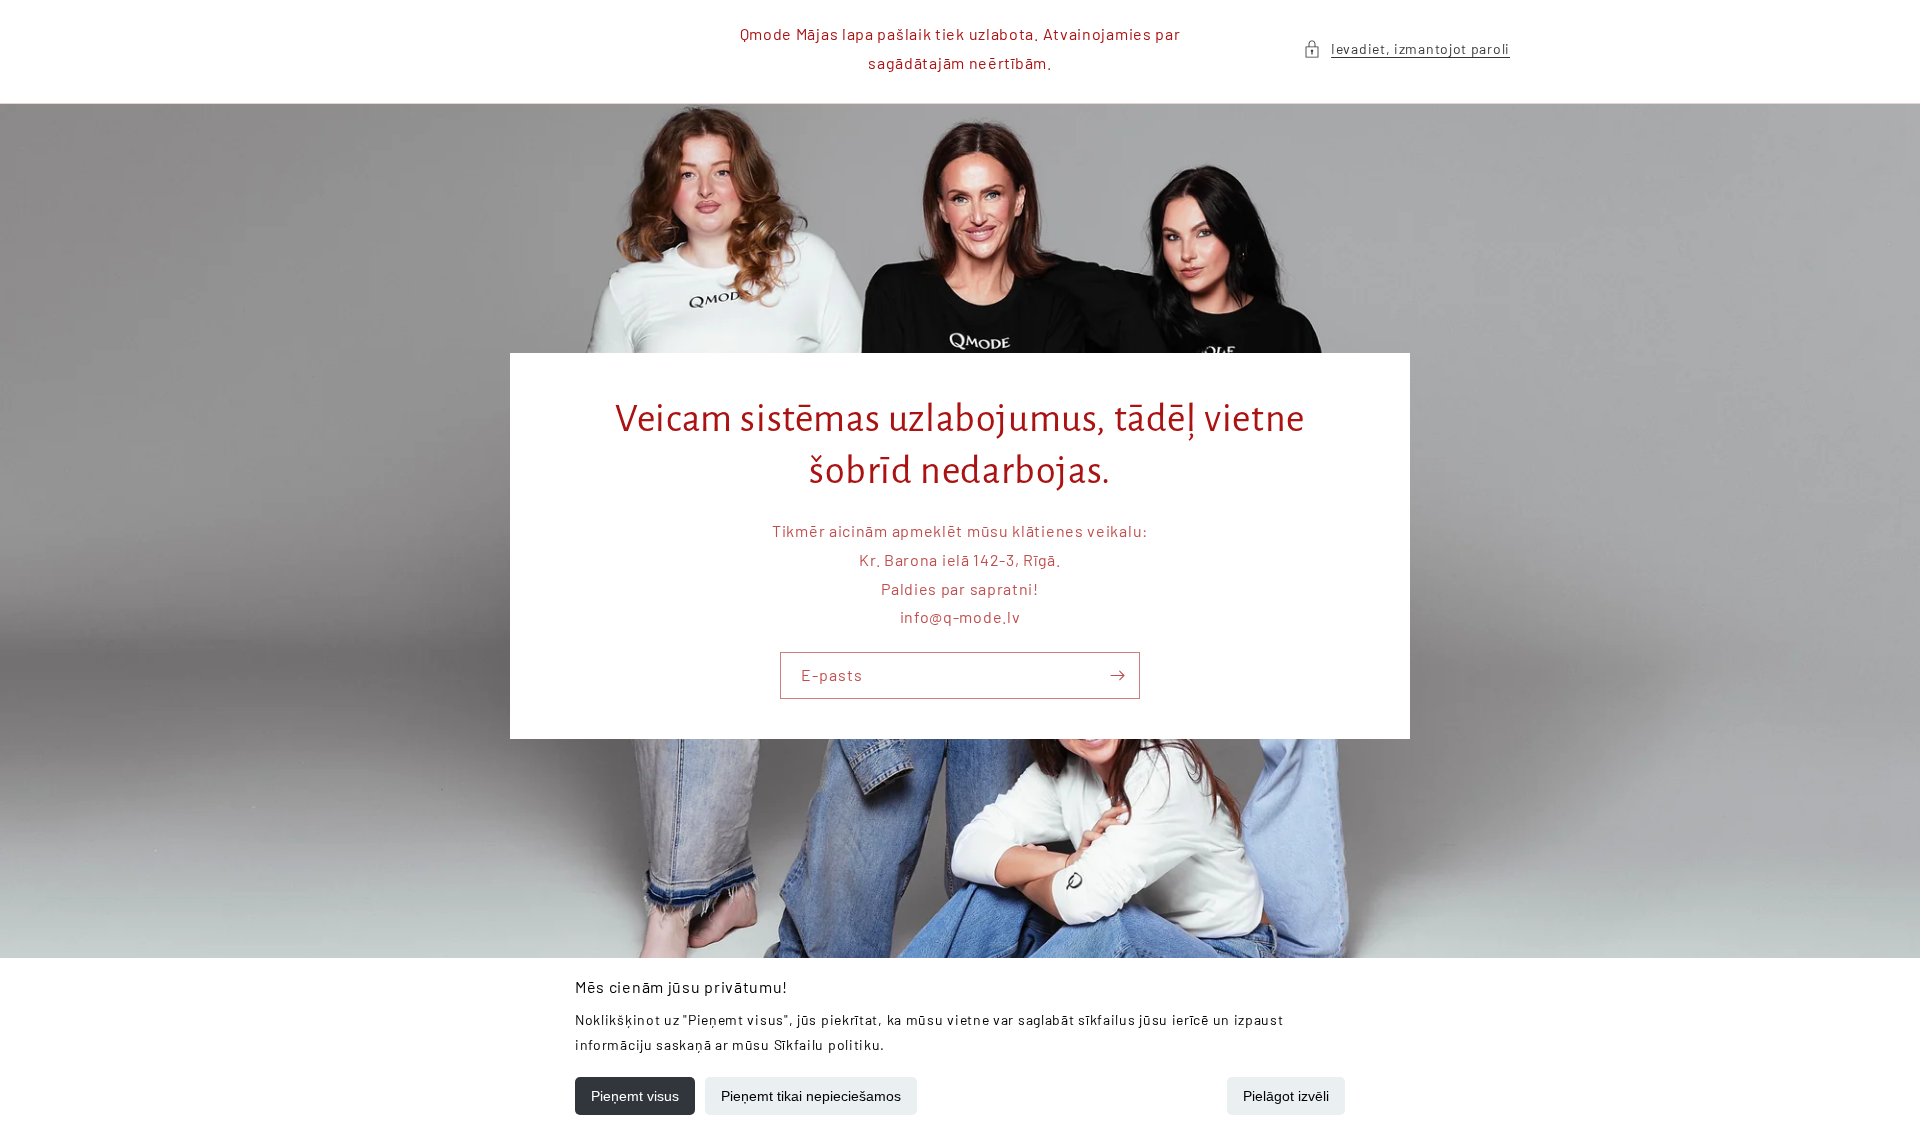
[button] (1406, 48)
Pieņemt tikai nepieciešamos (811, 1096)
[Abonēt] (1117, 675)
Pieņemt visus (635, 1096)
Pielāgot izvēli (1286, 1096)
